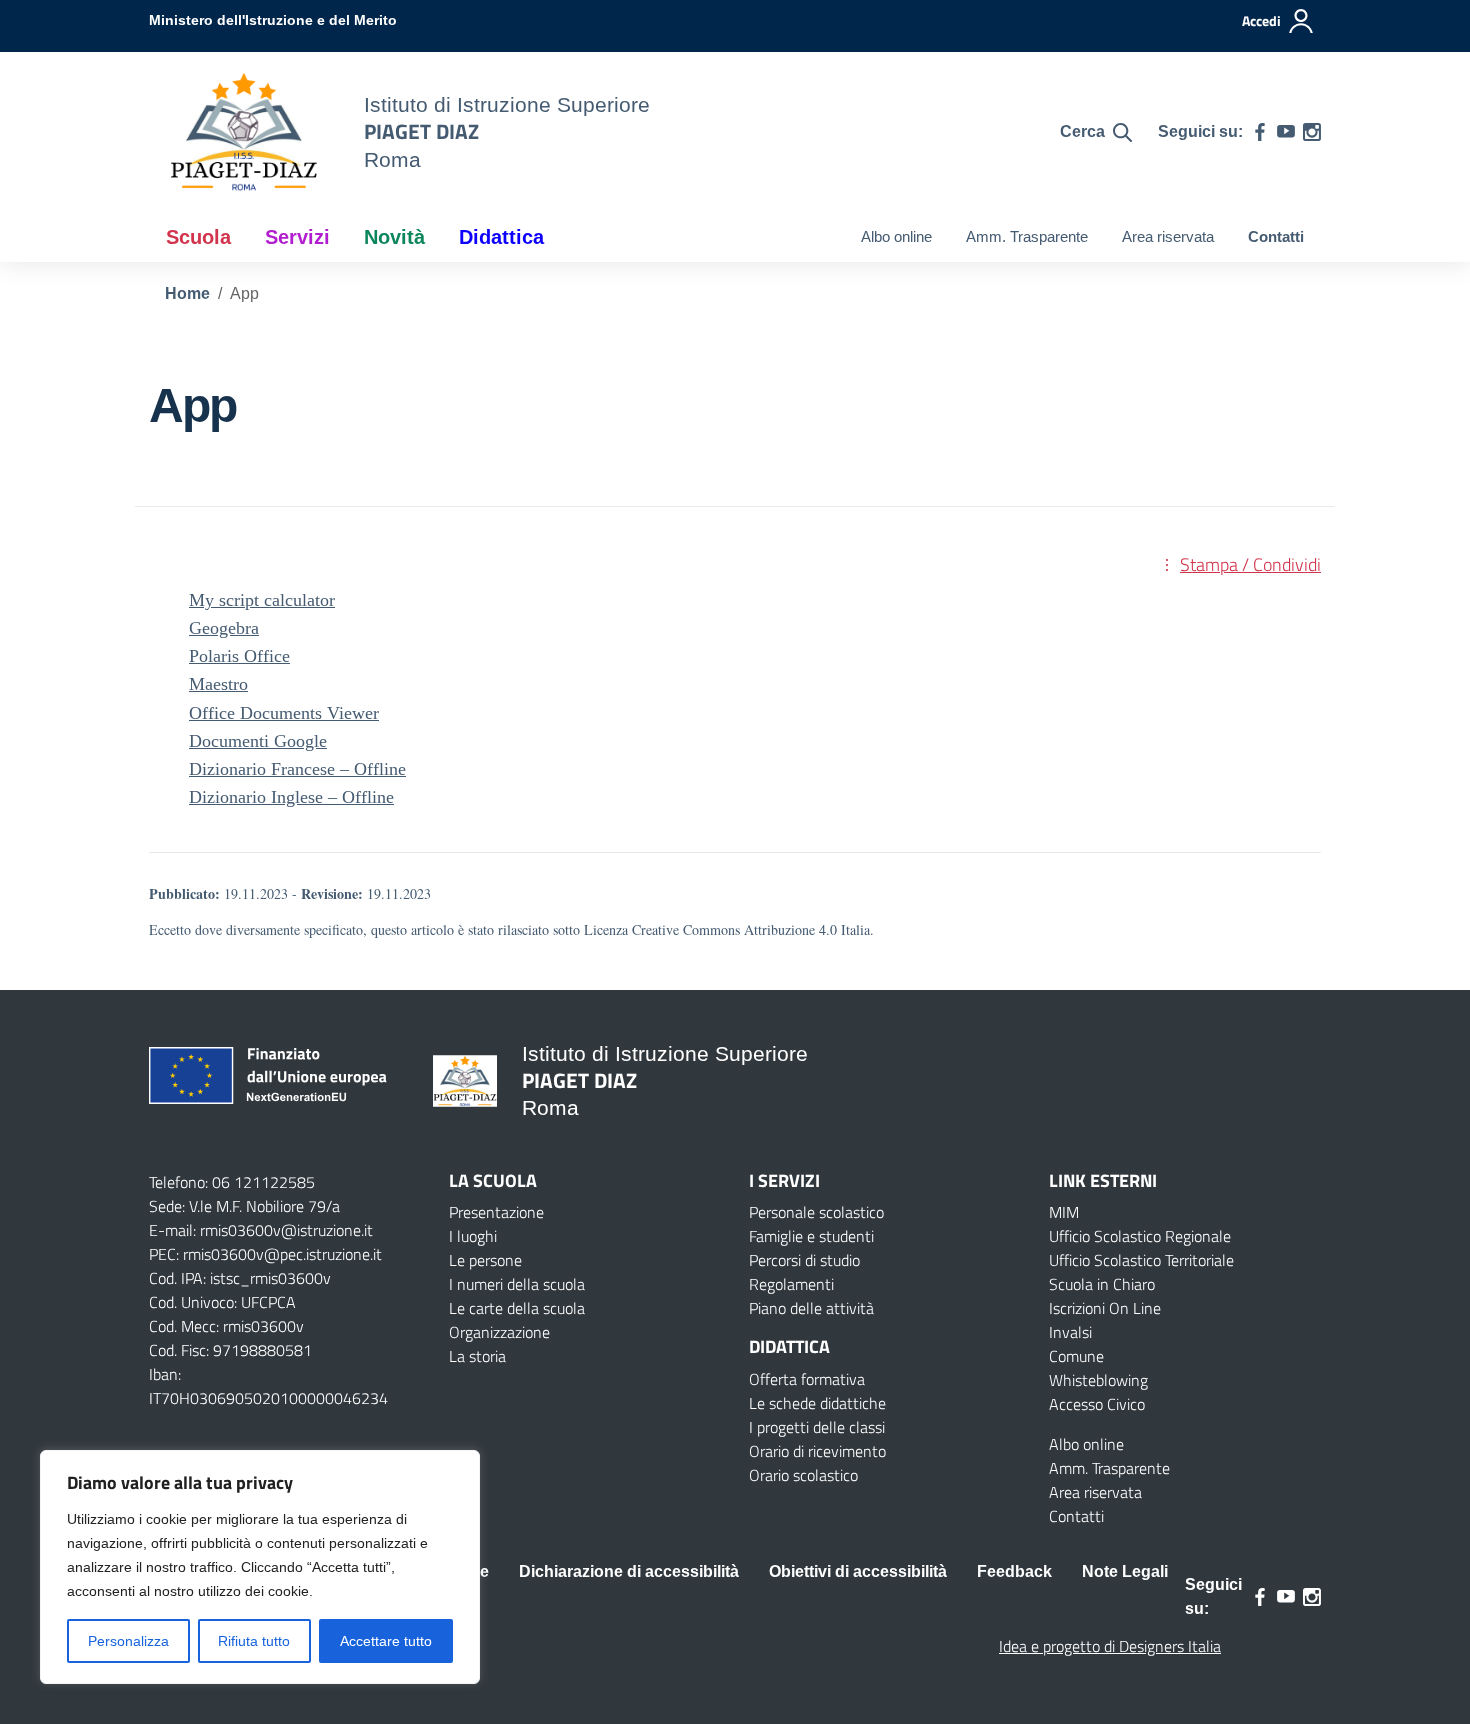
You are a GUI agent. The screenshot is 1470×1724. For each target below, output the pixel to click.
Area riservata (1168, 236)
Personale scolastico (816, 1212)
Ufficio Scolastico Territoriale (1141, 1260)
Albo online (896, 236)
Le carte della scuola (517, 1308)
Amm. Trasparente (1027, 236)
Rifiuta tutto (254, 1641)
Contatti (1276, 236)
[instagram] (1312, 132)
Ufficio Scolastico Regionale (1140, 1236)
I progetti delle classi (817, 1427)
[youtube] (1286, 132)
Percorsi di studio (804, 1260)
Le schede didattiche (817, 1403)
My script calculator (262, 600)
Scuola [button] (198, 237)
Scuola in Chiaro (1102, 1284)
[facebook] (1260, 132)
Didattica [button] (501, 237)
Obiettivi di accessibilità (858, 1571)
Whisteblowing (1098, 1380)
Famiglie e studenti (811, 1236)
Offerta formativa (807, 1379)
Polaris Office (239, 656)
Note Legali (1125, 1571)
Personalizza (128, 1641)
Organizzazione (499, 1332)
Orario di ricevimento (817, 1451)
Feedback (1014, 1571)
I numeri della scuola (517, 1284)
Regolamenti (791, 1284)
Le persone (485, 1260)
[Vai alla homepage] (244, 132)
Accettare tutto (386, 1641)
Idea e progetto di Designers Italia (1110, 1646)
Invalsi (1070, 1332)
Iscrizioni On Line (1105, 1308)
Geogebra (224, 628)
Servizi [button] (297, 237)
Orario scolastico (803, 1475)
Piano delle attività (811, 1308)
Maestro (218, 684)
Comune (1076, 1356)
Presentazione (496, 1212)
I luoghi (473, 1236)
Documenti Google (258, 741)
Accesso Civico (1097, 1404)
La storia (477, 1356)
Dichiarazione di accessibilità (629, 1571)
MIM (1064, 1212)
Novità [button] (394, 237)
